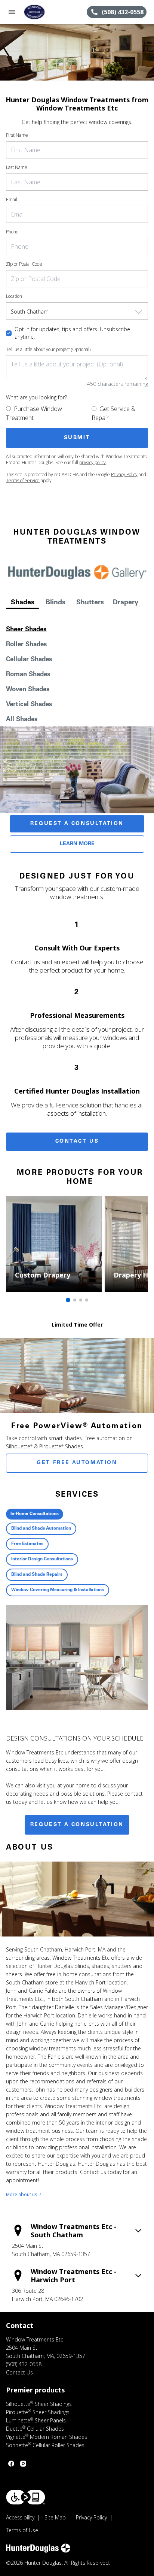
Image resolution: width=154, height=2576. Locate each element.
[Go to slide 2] (75, 1300)
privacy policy (93, 462)
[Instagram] (23, 2464)
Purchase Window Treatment (34, 413)
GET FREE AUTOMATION (77, 1463)
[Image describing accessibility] (26, 2497)
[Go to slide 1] (68, 1300)
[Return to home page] (46, 12)
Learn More (77, 844)
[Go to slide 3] (81, 1300)
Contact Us (77, 1142)
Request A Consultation (77, 824)
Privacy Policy (124, 474)
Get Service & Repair (114, 413)
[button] (12, 12)
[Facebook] (11, 2464)
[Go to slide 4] (87, 1300)
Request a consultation (77, 1825)
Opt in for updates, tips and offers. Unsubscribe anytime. (72, 333)
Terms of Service (23, 480)
